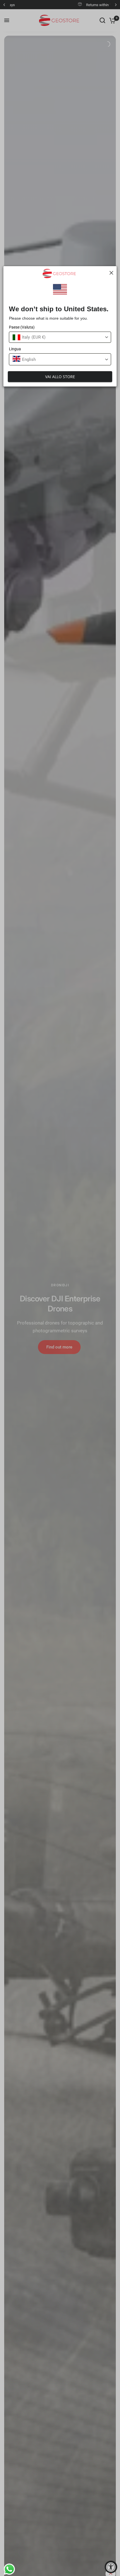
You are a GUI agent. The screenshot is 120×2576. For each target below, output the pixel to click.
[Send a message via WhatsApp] (8, 2568)
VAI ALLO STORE (60, 377)
